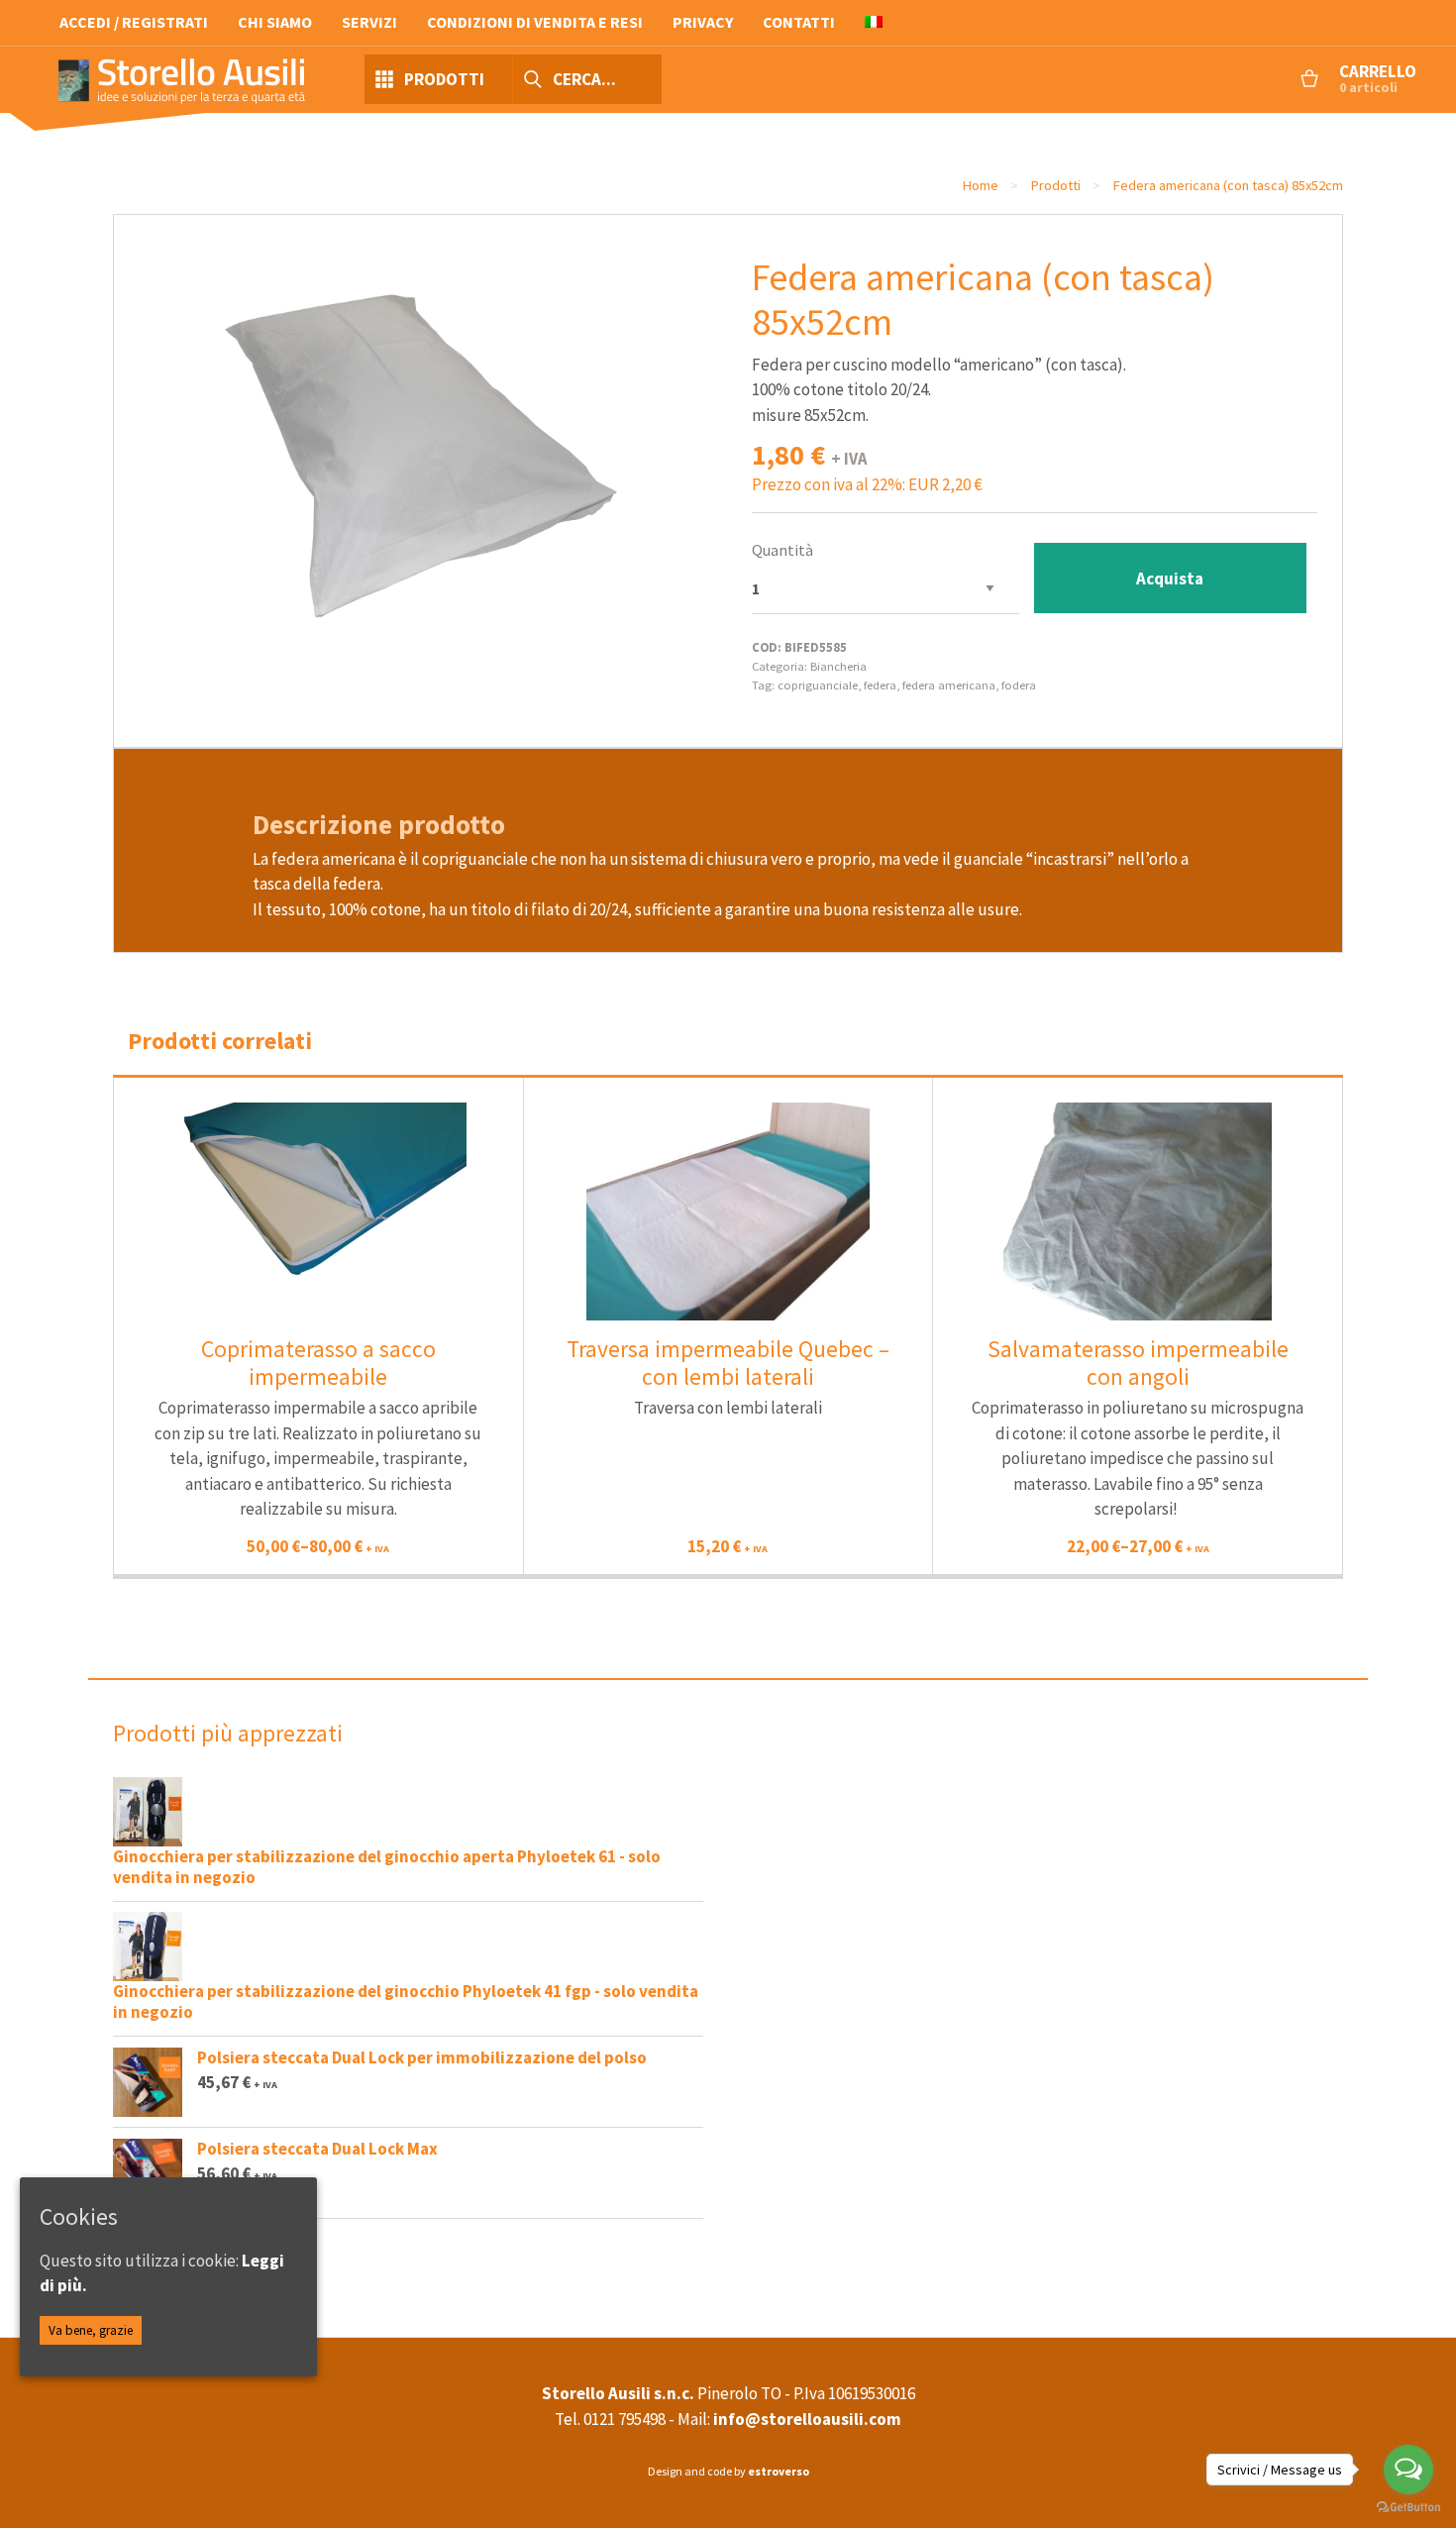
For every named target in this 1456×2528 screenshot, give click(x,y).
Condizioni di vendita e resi (535, 22)
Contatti (799, 22)
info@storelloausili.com (807, 2419)
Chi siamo (275, 22)
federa (880, 685)
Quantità (782, 550)
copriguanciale (818, 685)
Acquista (1170, 579)
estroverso (779, 2471)
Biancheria (838, 666)
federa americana (949, 685)
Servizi (369, 22)
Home (980, 185)
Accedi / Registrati (134, 22)
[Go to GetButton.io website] (1408, 2508)
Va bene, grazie (91, 2330)
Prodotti (1055, 185)
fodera (1019, 685)
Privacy (703, 22)
